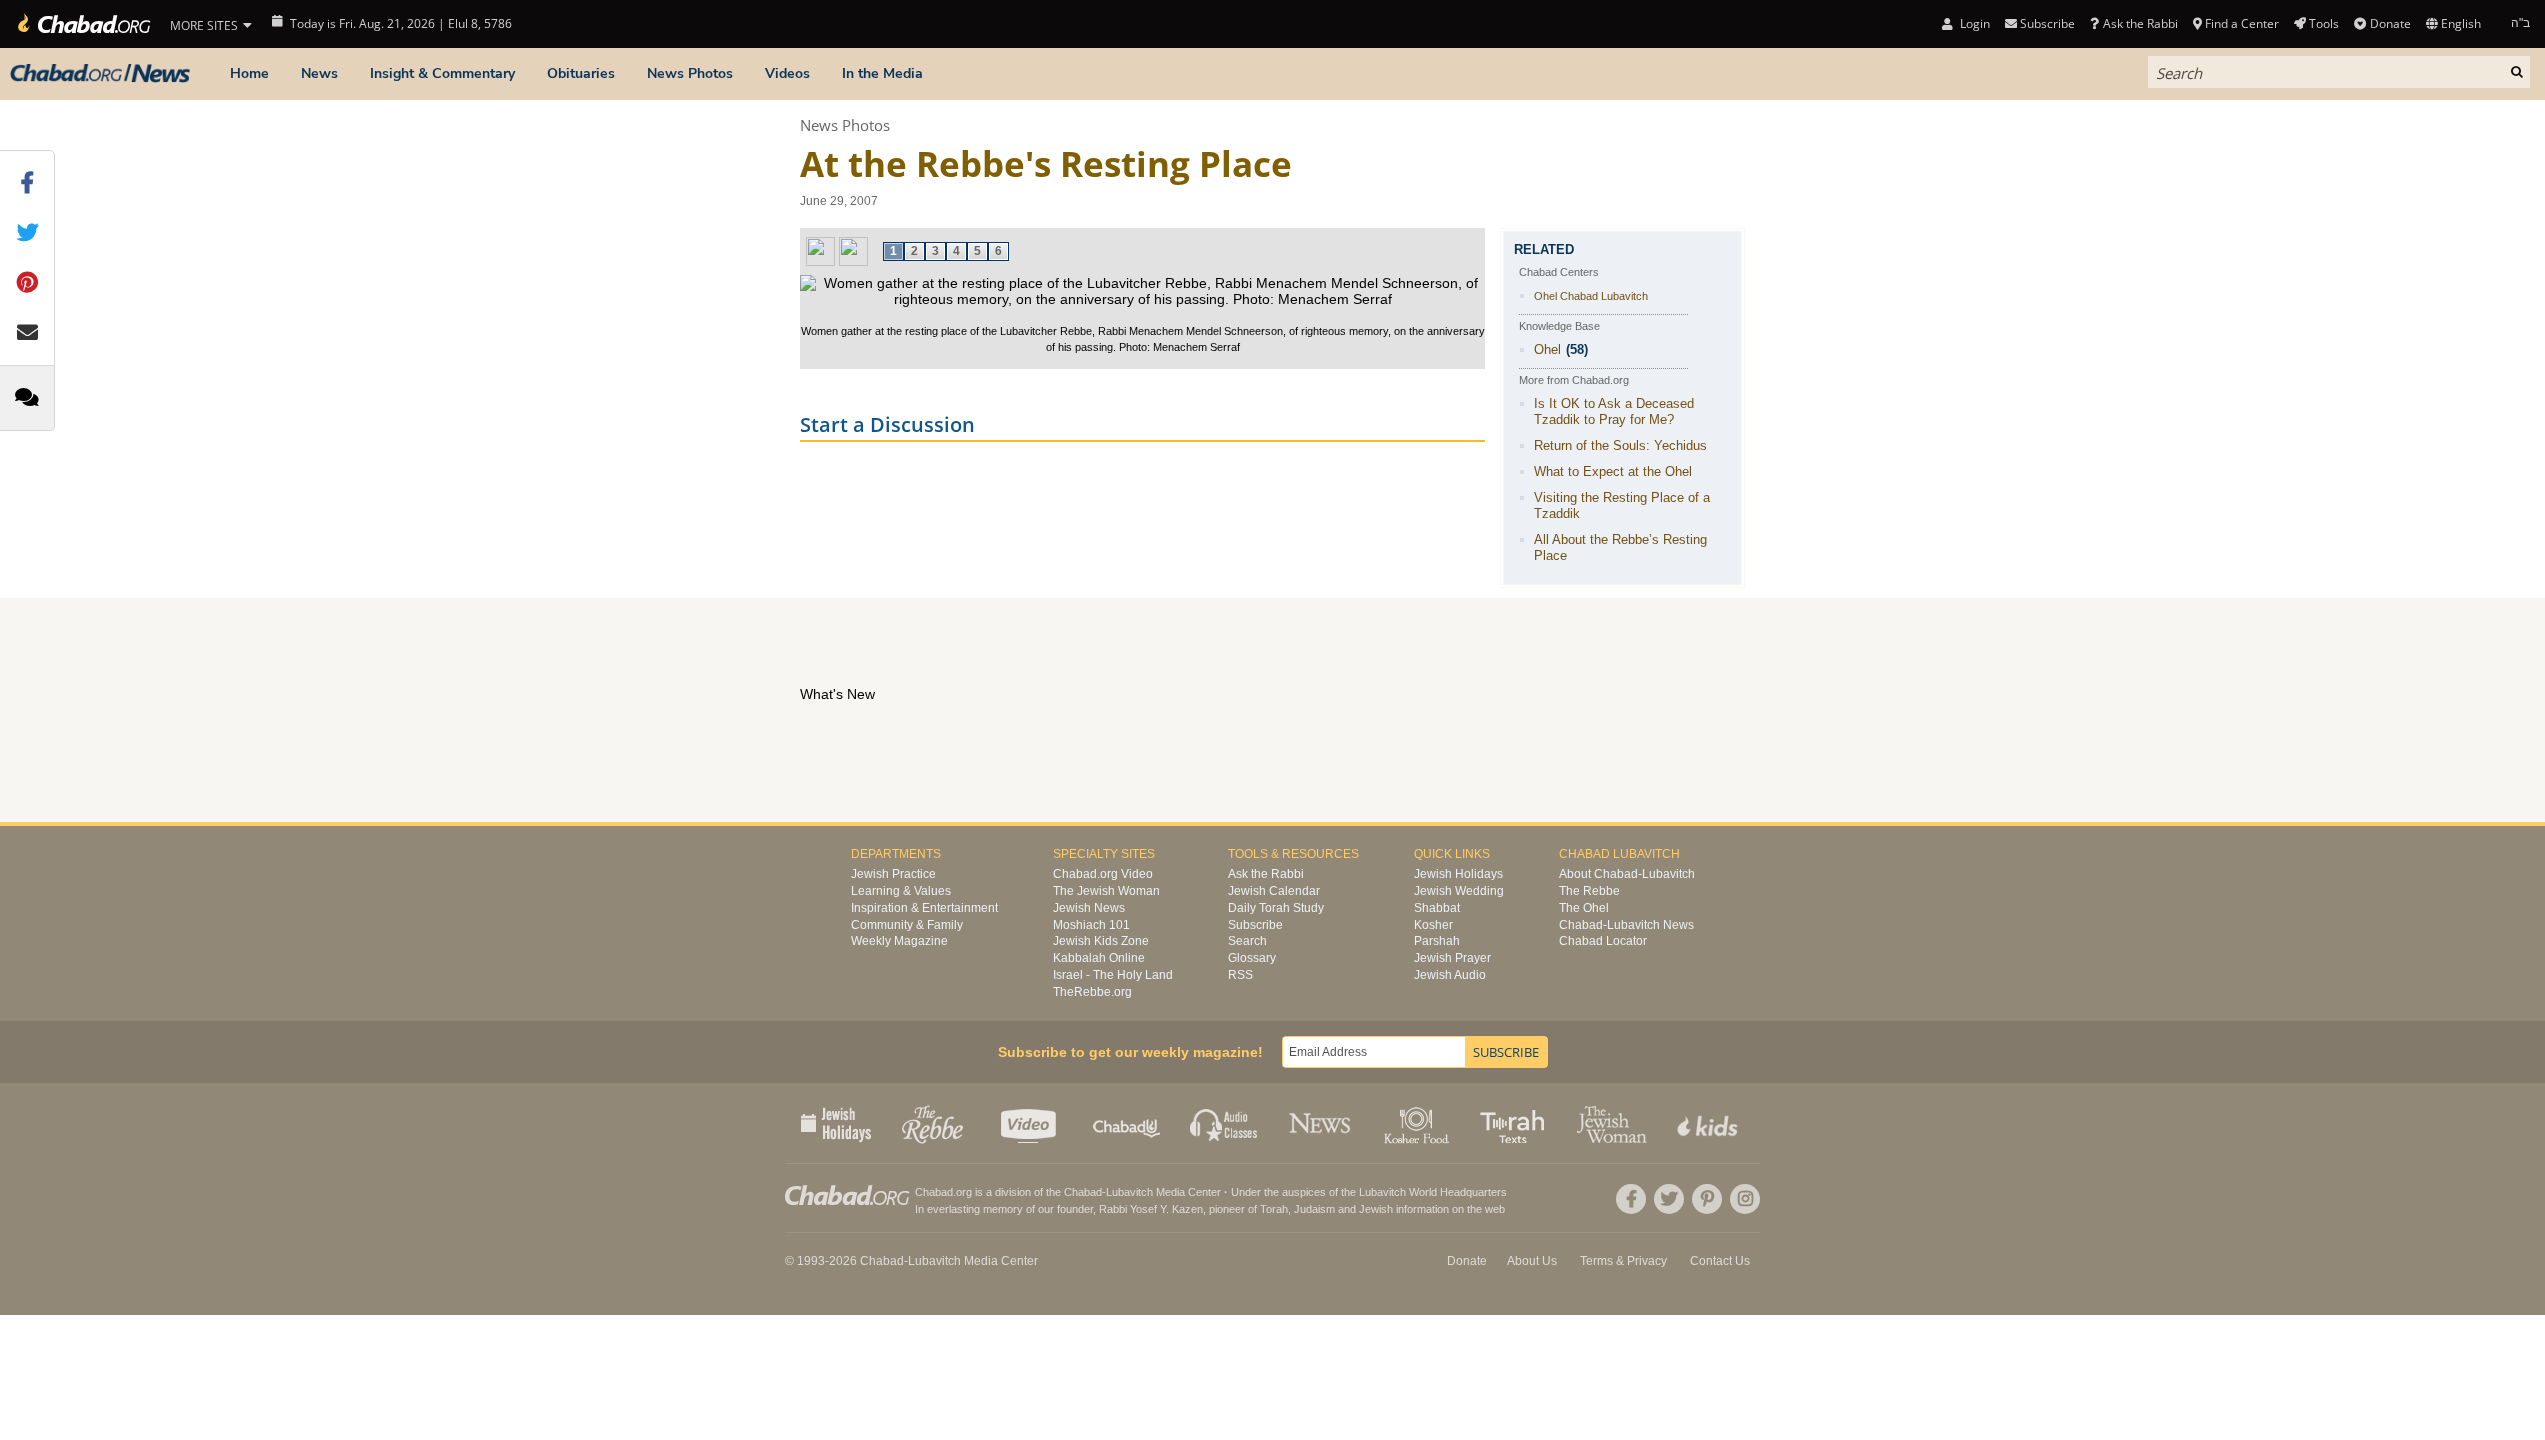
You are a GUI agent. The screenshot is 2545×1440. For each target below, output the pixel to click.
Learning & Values (901, 891)
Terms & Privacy (1623, 1261)
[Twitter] (1669, 1199)
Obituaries (581, 73)
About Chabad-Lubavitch (1627, 874)
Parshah (1437, 941)
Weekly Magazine (899, 941)
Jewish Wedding (1459, 891)
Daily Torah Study (1276, 908)
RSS (1240, 975)
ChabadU (1127, 1123)
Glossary (1252, 958)
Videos (787, 73)
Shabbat (1437, 908)
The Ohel (1584, 908)
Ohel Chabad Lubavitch (1591, 296)
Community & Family (907, 925)
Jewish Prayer (1452, 958)
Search (1247, 941)
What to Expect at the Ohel (1613, 471)
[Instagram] (1745, 1199)
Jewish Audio (1450, 975)
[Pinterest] (1707, 1199)
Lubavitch (1129, 1192)
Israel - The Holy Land (1113, 975)
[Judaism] (82, 24)
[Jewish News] (100, 74)
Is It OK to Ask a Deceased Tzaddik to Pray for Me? (1614, 411)
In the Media (882, 73)
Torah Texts (1515, 1123)
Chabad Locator (1603, 941)
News (319, 73)
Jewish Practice (893, 874)
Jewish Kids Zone (1101, 941)
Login (1973, 23)
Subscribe (1255, 925)
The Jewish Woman (1106, 891)
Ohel (1547, 349)
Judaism (1314, 1209)
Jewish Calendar (1274, 891)
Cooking (1418, 1123)
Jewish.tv (1030, 1123)
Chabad (1083, 1192)
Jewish (1376, 1209)
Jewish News (1089, 908)
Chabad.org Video (1103, 874)
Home (249, 73)
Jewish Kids (1709, 1123)
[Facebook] (1631, 1199)
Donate (2390, 23)
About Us (1532, 1261)
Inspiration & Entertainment (924, 908)
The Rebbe (1589, 891)
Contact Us (1720, 1261)
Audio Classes (1224, 1123)
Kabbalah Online (1099, 958)
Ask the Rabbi (2140, 23)
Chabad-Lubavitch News (1626, 925)
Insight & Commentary (442, 73)
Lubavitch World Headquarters (1433, 1192)
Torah (1274, 1209)
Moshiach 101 (1091, 925)
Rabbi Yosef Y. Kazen (1151, 1209)
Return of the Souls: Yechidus (1620, 445)
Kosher (1433, 925)
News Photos (690, 73)
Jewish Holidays (1458, 874)
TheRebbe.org (1092, 992)
